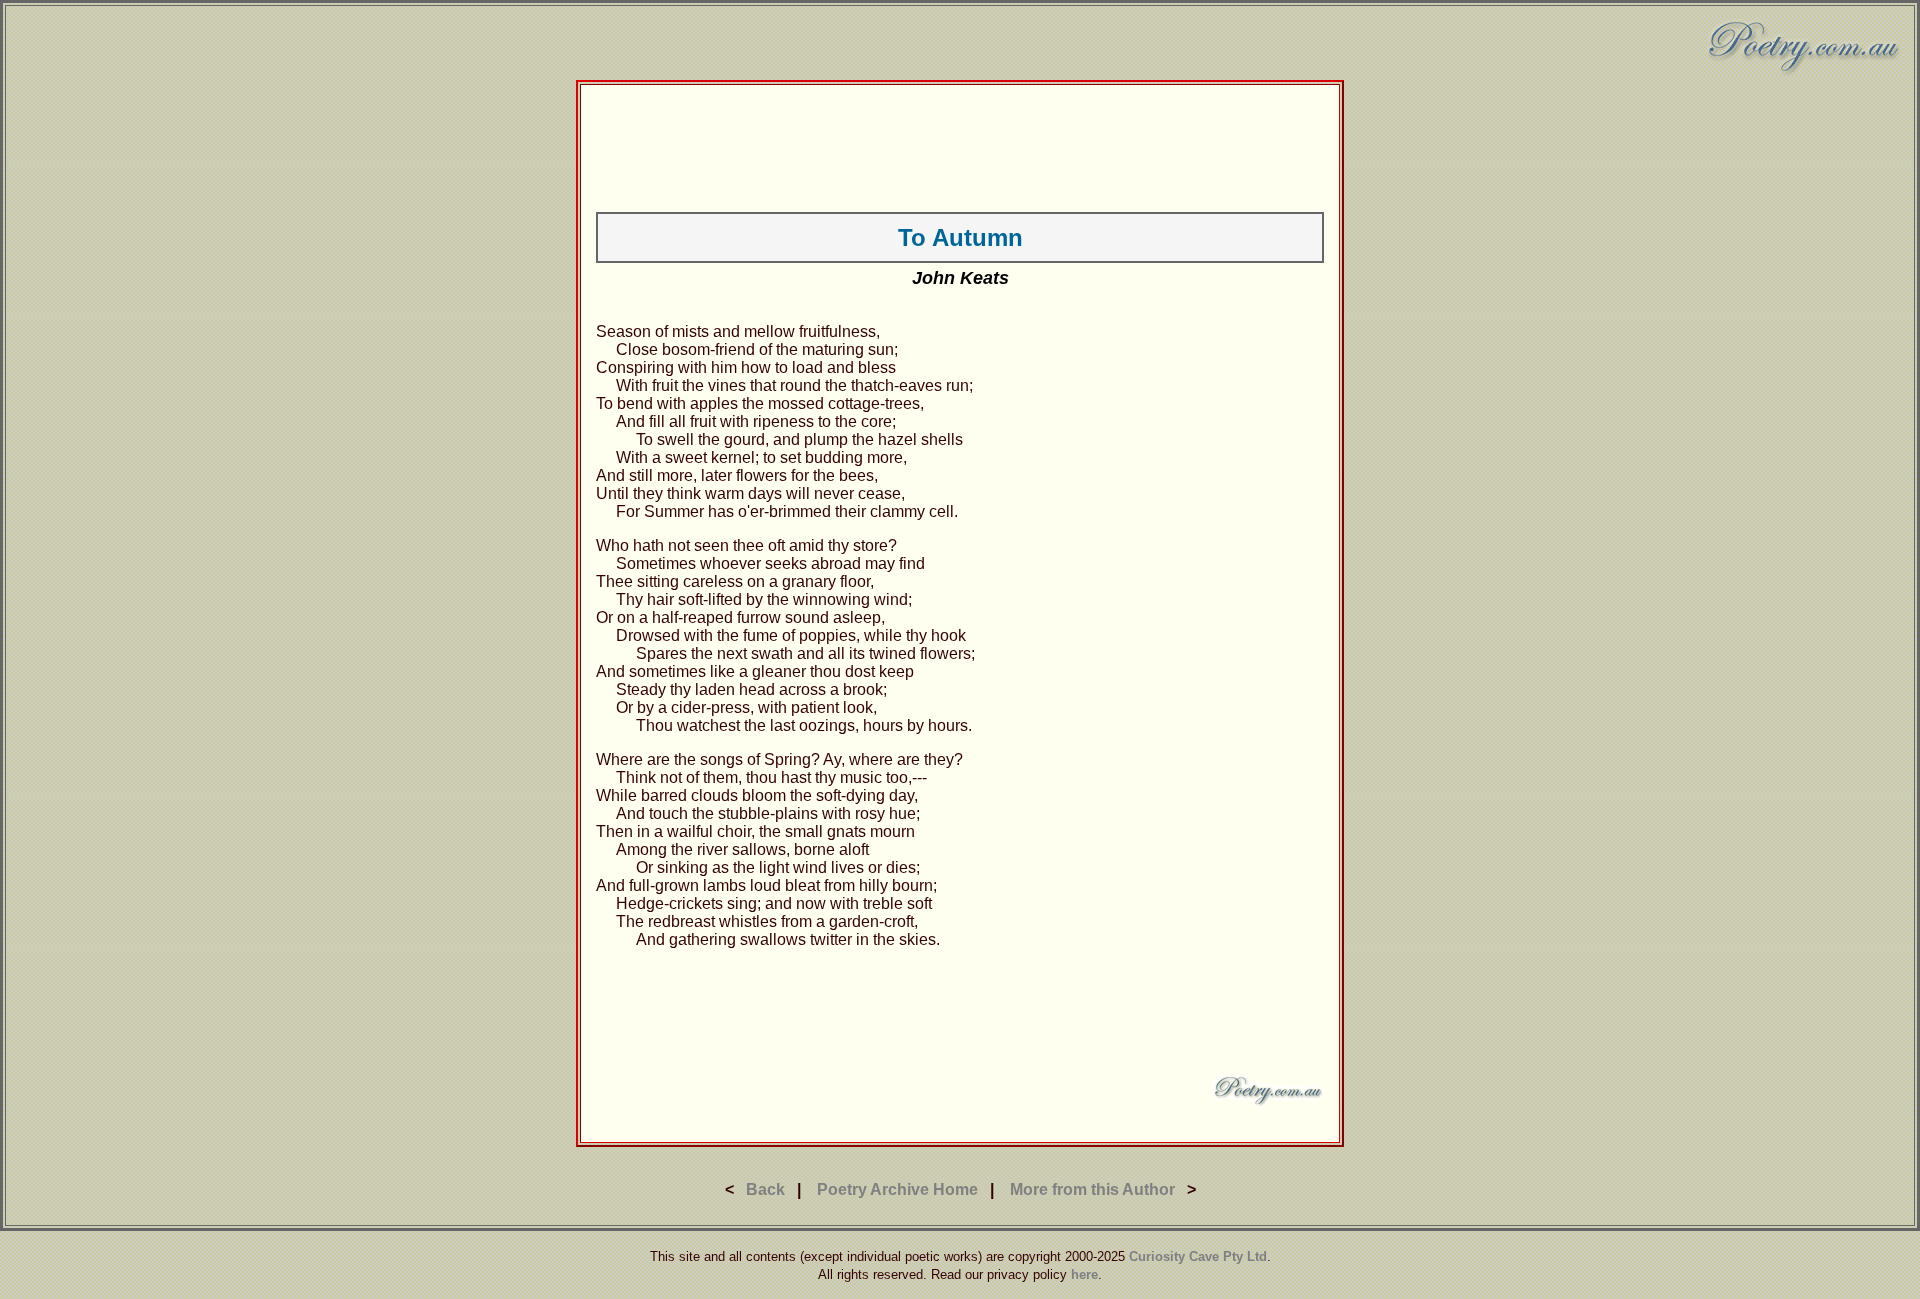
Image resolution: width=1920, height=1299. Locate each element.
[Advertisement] (960, 145)
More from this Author (1092, 1189)
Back (765, 1189)
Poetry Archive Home (897, 1189)
